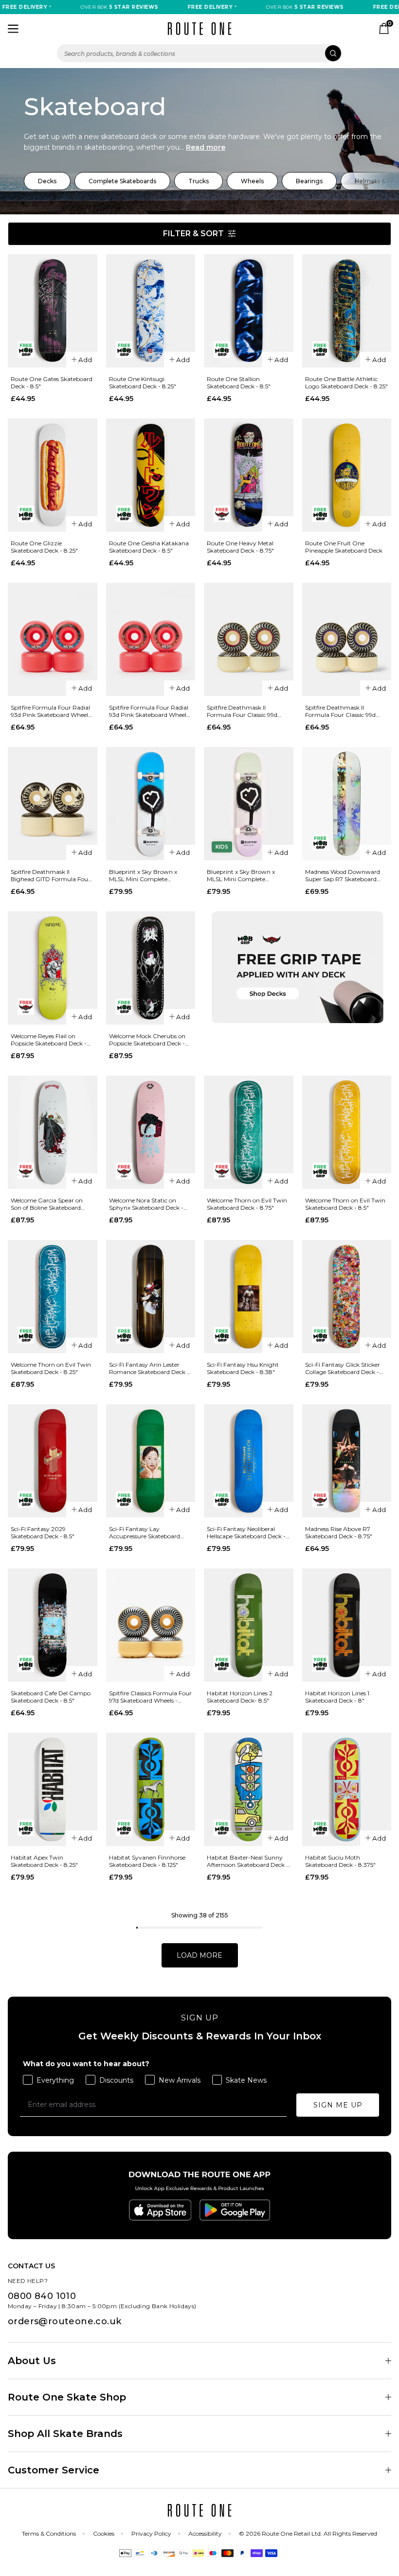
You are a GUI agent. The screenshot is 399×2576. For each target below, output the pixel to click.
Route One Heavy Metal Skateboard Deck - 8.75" (240, 547)
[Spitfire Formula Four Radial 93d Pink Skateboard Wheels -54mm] (151, 639)
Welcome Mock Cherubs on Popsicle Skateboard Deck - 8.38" (147, 1040)
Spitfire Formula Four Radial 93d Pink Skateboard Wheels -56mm (51, 711)
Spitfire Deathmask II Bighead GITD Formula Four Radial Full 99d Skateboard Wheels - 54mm (51, 875)
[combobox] (199, 53)
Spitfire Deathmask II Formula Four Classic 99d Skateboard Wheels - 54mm (246, 711)
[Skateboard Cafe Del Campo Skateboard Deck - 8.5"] (53, 1625)
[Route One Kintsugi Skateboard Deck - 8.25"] (151, 311)
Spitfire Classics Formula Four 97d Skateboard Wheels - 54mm (150, 1697)
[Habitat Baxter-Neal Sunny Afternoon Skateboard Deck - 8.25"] (249, 1789)
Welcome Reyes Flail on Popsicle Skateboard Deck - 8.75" (49, 1040)
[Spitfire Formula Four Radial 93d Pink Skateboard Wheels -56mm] (53, 639)
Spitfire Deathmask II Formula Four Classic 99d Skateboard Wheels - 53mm (344, 711)
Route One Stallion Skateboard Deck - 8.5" (239, 383)
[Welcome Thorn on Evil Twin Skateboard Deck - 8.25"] (53, 1297)
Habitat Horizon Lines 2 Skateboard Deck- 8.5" (240, 1697)
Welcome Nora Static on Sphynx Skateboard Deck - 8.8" (146, 1204)
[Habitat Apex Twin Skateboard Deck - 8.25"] (53, 1789)
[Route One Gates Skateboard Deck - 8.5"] (53, 311)
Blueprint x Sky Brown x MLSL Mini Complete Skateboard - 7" (241, 875)
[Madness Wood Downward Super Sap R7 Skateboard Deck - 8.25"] (347, 804)
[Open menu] (13, 29)
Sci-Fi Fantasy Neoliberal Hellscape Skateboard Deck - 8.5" (246, 1532)
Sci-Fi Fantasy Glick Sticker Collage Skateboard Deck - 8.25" (343, 1368)
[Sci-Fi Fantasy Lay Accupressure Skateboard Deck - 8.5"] (151, 1461)
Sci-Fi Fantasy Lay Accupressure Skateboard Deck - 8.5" (145, 1532)
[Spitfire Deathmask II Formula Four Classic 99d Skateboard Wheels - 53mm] (347, 639)
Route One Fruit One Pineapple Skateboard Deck (344, 547)
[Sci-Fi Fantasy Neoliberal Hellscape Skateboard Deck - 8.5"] (249, 1461)
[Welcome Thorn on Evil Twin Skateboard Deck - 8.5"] (347, 1132)
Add (85, 360)
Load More (199, 1955)
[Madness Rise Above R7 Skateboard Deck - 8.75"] (347, 1461)
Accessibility (205, 2533)
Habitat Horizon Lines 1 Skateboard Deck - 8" (337, 1697)
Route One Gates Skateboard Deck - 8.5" (52, 383)
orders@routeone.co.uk (64, 2321)
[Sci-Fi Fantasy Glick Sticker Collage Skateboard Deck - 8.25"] (347, 1297)
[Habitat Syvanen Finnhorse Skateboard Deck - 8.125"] (151, 1789)
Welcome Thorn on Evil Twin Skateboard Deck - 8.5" (345, 1204)
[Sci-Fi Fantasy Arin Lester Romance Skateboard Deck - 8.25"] (151, 1297)
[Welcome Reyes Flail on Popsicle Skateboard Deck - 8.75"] (53, 968)
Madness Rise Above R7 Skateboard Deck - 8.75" (339, 1532)
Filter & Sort (193, 234)
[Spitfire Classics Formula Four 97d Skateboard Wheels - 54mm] (151, 1625)
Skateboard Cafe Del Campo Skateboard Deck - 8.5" (51, 1697)
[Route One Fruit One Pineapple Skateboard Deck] (347, 475)
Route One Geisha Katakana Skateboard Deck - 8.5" (149, 547)
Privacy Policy (151, 2533)
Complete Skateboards (122, 181)
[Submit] (333, 53)
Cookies (104, 2533)
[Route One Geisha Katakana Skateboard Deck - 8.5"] (151, 475)
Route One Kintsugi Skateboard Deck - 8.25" (143, 383)
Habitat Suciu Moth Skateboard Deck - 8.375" (340, 1861)
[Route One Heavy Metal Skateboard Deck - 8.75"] (249, 475)
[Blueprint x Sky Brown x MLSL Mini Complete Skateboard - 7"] (249, 804)
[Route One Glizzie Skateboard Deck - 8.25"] (53, 475)
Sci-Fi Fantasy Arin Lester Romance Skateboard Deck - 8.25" (149, 1368)
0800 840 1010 (42, 2296)
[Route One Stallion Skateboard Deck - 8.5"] (249, 311)
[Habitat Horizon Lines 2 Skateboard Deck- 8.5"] (249, 1625)
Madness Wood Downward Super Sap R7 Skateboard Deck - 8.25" (343, 875)
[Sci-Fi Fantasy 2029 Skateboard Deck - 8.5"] (53, 1461)
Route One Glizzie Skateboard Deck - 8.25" (44, 547)
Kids (222, 847)
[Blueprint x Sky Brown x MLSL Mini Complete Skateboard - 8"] (151, 804)
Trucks (199, 181)
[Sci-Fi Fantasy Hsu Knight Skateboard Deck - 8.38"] (249, 1297)
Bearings (309, 181)
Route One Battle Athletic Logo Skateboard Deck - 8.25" (346, 383)
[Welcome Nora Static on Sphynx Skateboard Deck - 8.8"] (151, 1132)
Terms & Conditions (49, 2533)
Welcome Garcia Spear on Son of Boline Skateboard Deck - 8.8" (47, 1204)
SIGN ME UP (338, 2105)
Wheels (252, 181)
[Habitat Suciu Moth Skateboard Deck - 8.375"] (347, 1789)
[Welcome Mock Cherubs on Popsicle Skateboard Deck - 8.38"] (151, 968)
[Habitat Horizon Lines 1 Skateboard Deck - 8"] (347, 1625)
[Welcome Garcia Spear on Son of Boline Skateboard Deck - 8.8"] (53, 1132)
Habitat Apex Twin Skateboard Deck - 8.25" (44, 1861)
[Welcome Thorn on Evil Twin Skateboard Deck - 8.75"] (249, 1132)
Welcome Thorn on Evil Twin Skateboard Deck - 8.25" (51, 1368)
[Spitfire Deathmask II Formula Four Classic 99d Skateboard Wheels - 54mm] (249, 639)
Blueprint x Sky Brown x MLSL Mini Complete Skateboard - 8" (143, 875)
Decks (47, 181)
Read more (206, 147)
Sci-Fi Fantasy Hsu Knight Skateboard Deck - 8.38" (243, 1368)
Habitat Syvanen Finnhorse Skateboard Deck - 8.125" (147, 1861)
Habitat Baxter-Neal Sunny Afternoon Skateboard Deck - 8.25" (248, 1861)
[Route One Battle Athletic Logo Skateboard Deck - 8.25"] (347, 311)
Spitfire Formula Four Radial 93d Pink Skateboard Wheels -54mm (149, 711)
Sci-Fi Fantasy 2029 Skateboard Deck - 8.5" (43, 1532)
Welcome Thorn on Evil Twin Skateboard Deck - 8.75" (247, 1204)
